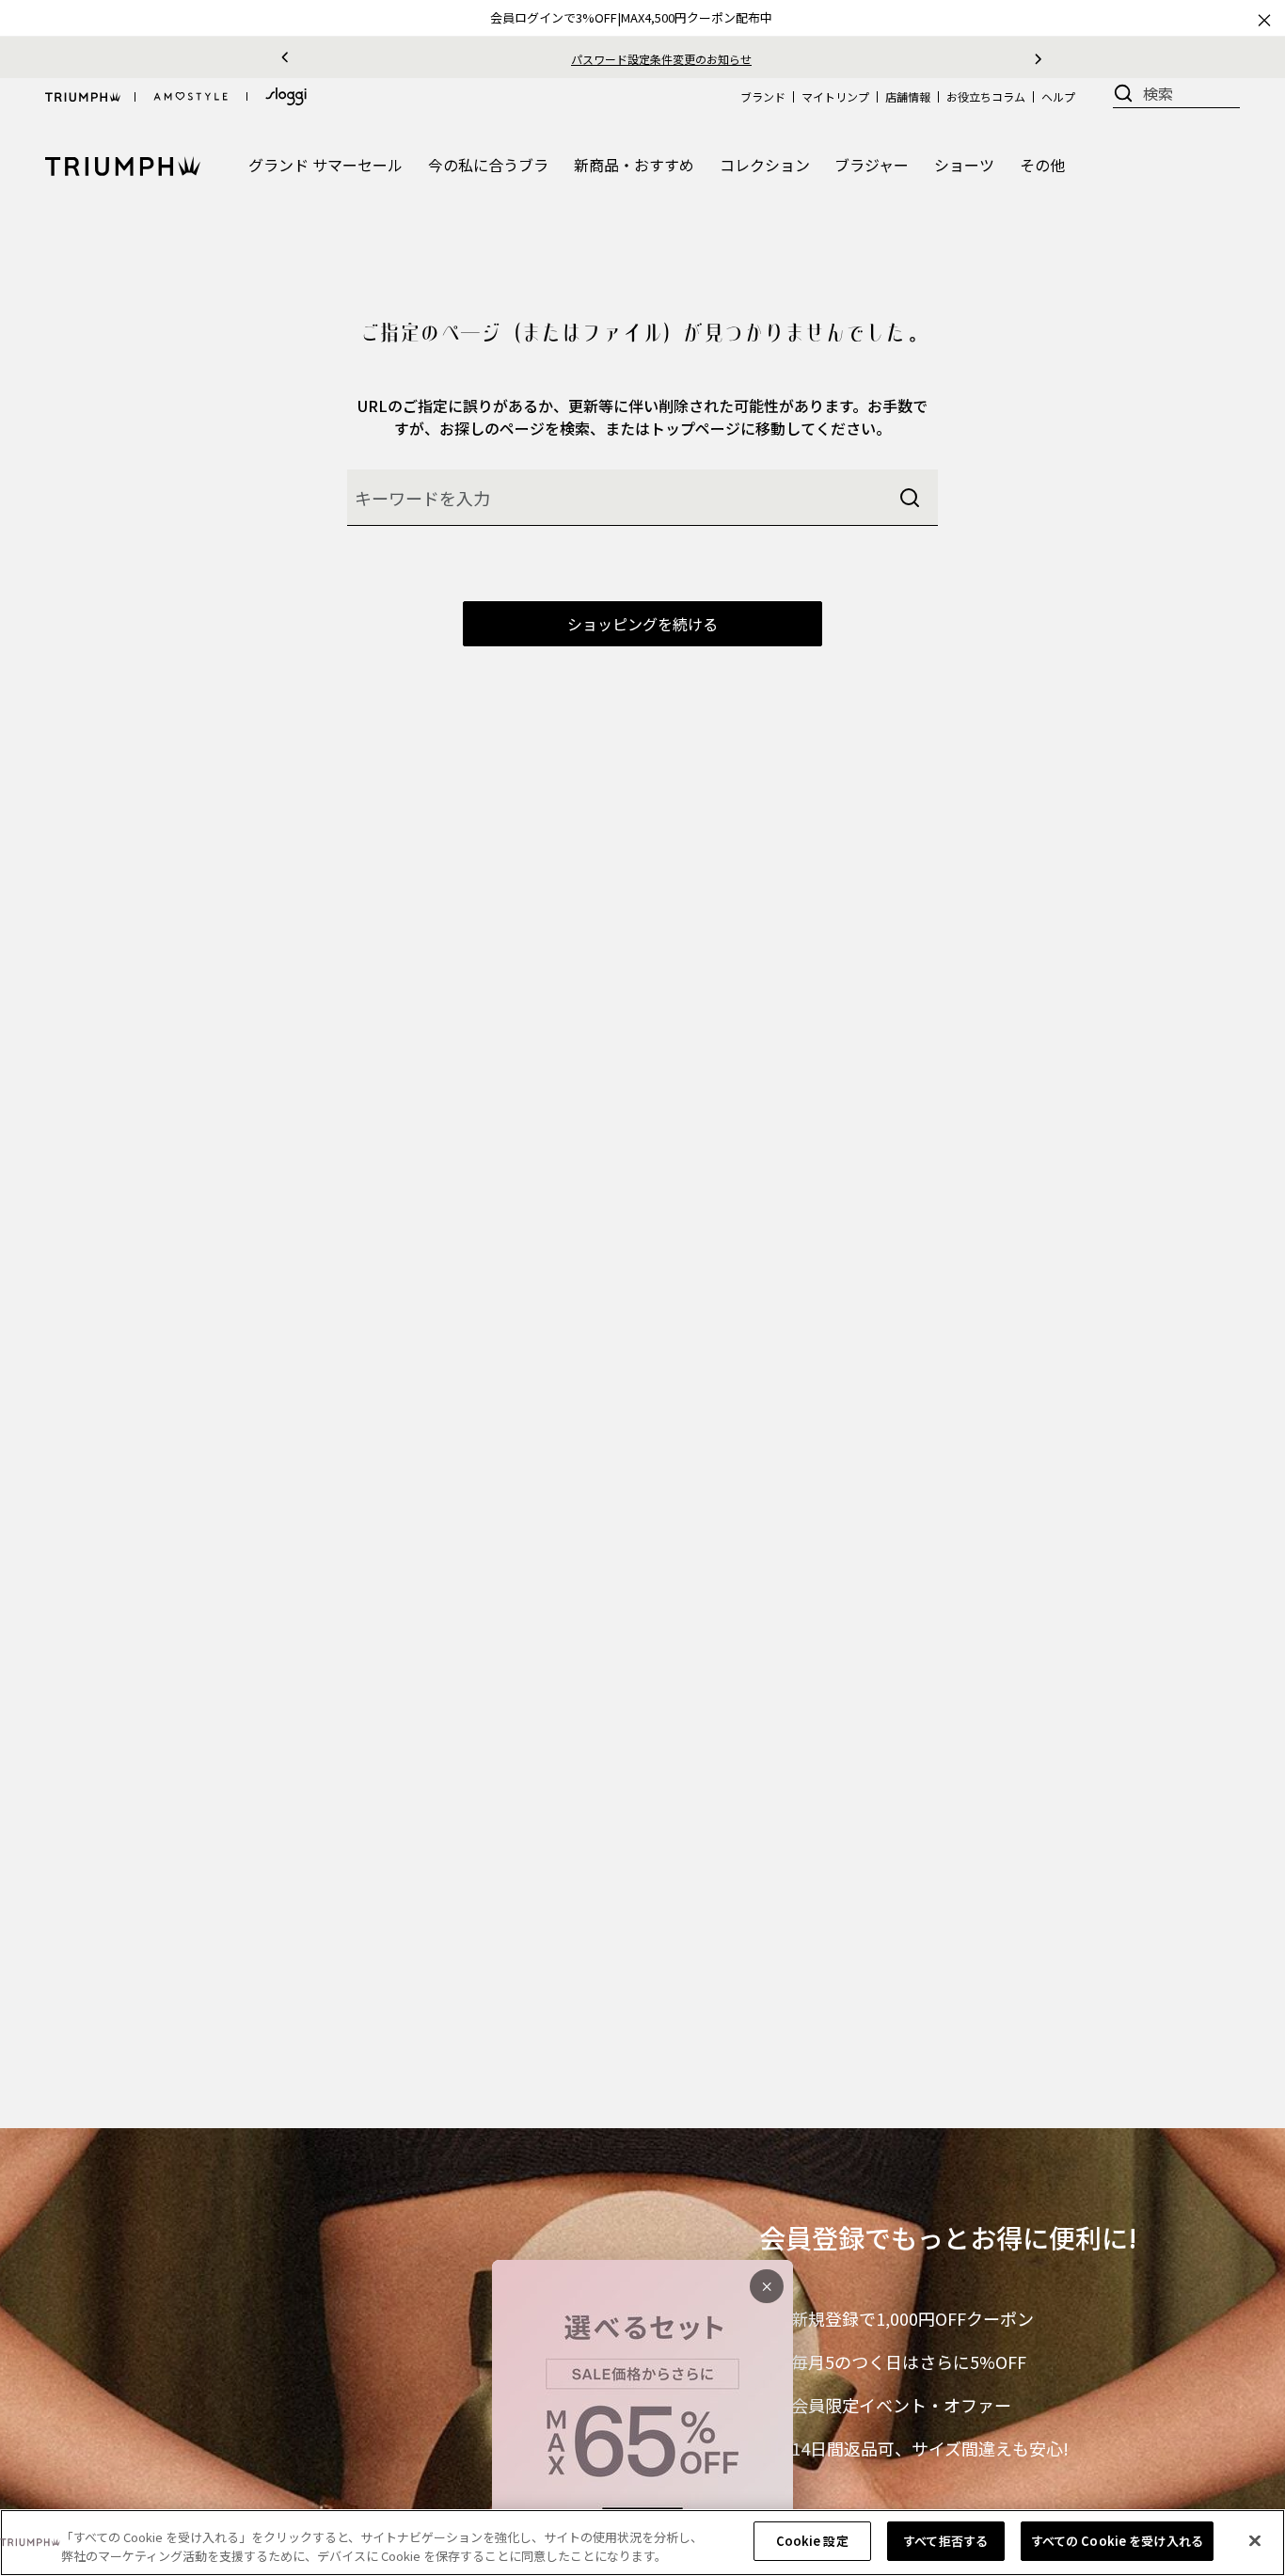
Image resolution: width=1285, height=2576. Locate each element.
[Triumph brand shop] (83, 97)
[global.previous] (285, 57)
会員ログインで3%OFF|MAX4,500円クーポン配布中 (631, 17)
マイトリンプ (835, 96)
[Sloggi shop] (286, 96)
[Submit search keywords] (910, 498)
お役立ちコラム (986, 96)
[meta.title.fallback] (123, 164)
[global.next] (1038, 57)
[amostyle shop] (191, 97)
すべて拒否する (945, 2541)
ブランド (763, 96)
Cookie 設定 (812, 2541)
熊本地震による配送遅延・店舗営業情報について (804, 59)
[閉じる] (1255, 2540)
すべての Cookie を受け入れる (1117, 2541)
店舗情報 (908, 96)
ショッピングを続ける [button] (642, 624)
